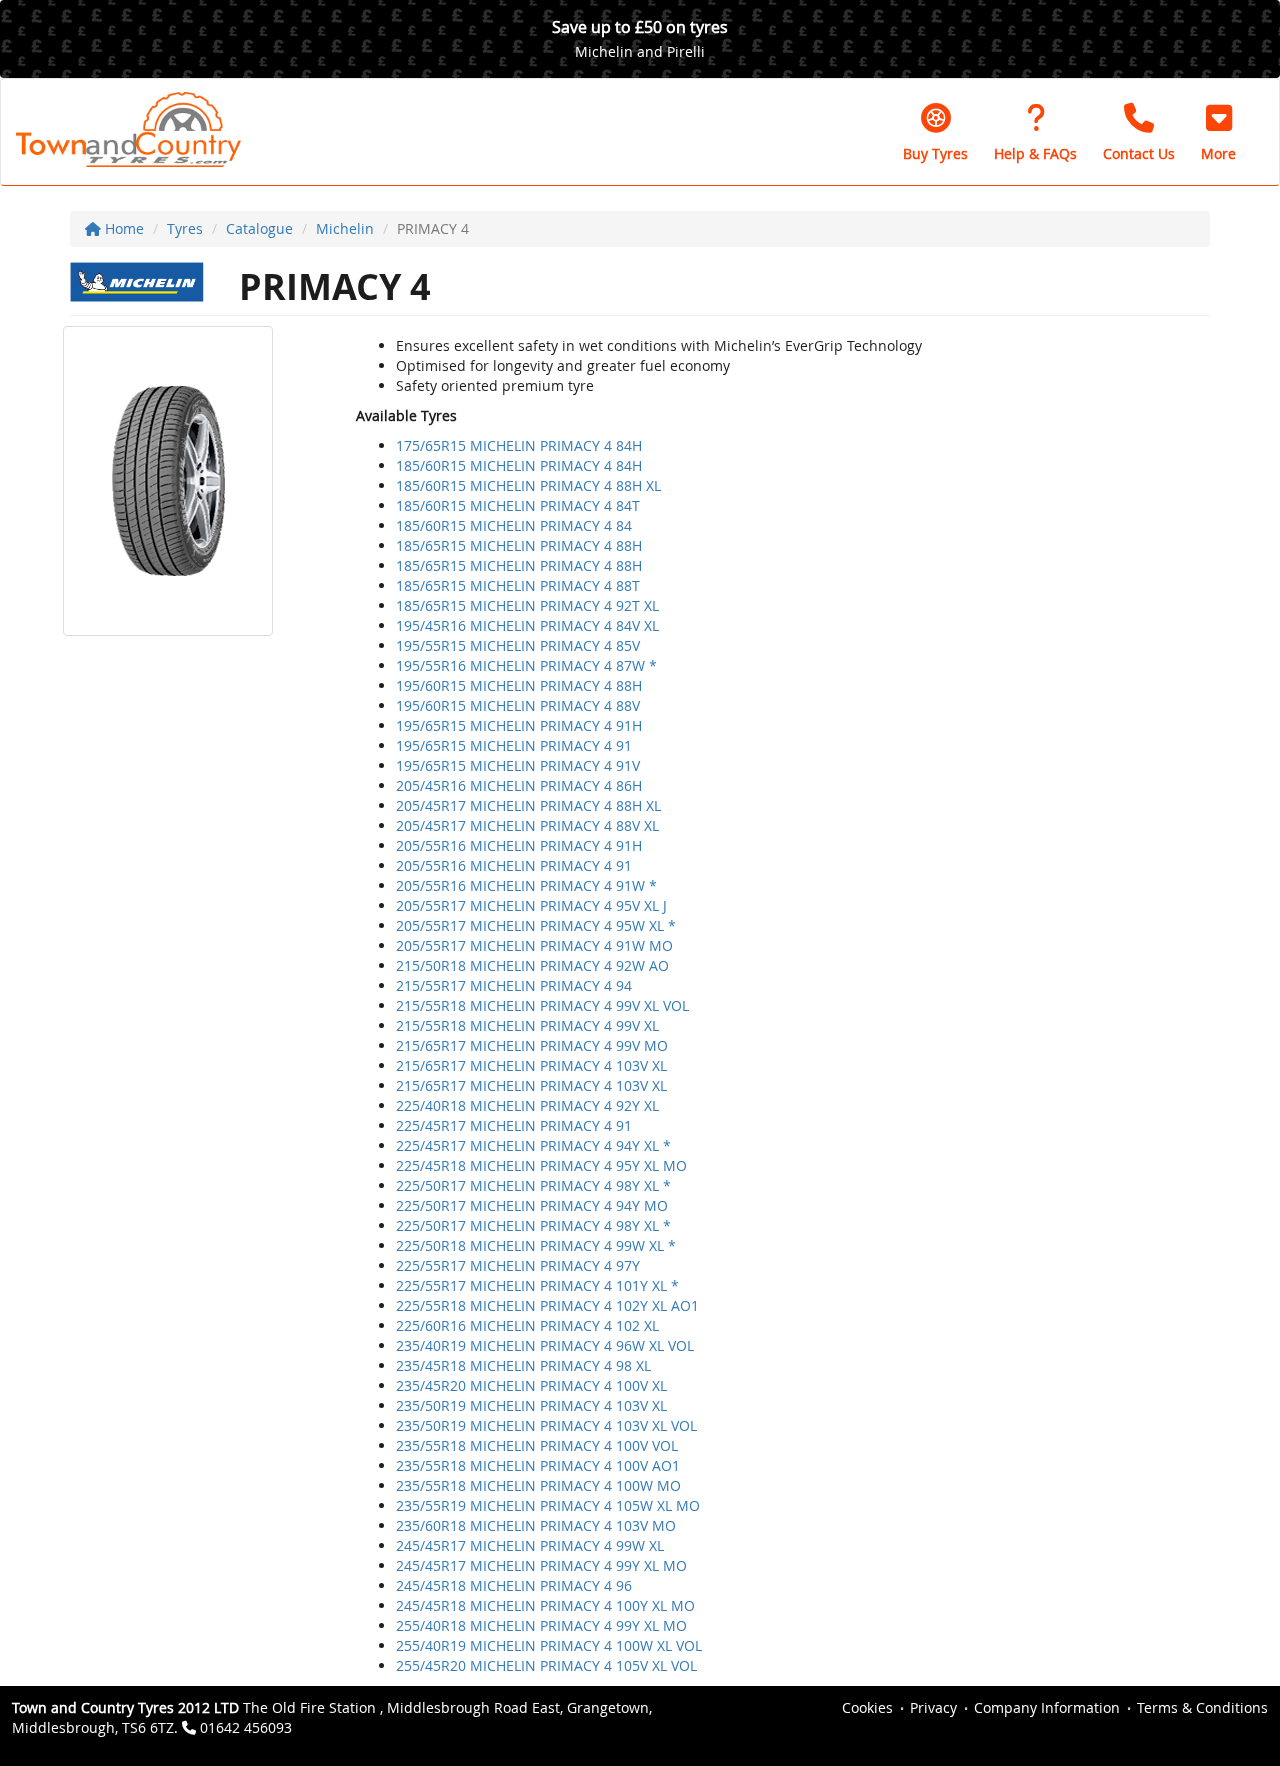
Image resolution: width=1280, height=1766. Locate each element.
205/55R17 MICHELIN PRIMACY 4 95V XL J (531, 905)
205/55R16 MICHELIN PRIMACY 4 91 (514, 865)
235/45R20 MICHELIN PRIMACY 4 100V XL (531, 1385)
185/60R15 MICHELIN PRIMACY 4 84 (514, 525)
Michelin (345, 228)
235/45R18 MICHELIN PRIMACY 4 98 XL (523, 1365)
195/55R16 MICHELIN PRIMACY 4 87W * (526, 665)
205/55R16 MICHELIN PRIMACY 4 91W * (526, 885)
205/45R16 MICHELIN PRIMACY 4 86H (519, 785)
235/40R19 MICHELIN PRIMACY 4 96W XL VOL (545, 1345)
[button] (1218, 132)
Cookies (867, 1707)
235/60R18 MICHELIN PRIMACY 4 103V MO (536, 1525)
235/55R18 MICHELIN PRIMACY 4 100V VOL (537, 1445)
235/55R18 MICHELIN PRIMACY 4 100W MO (538, 1485)
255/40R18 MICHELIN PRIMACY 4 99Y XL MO (541, 1625)
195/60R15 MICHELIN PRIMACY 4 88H (519, 685)
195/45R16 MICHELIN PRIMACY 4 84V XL (527, 625)
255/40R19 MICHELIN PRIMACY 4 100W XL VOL (549, 1645)
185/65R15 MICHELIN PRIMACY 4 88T (518, 585)
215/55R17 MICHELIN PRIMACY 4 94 (514, 985)
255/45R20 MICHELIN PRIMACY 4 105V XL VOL (546, 1665)
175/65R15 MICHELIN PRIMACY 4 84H (519, 445)
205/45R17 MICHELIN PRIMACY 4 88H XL (528, 805)
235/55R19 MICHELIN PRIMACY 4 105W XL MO (548, 1505)
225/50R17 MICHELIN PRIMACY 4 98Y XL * (533, 1185)
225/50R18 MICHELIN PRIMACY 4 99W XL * (536, 1245)
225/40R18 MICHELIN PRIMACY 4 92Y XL (527, 1105)
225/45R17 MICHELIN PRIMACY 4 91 (514, 1125)
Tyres (185, 228)
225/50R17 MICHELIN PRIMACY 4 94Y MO (532, 1205)
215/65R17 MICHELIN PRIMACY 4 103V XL (531, 1065)
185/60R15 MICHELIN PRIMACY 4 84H (519, 465)
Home (122, 228)
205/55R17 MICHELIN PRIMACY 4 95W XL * (536, 925)
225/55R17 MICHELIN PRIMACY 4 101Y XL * (537, 1285)
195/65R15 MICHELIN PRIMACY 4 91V (518, 765)
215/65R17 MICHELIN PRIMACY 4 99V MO (532, 1045)
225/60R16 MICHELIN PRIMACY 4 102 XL (527, 1325)
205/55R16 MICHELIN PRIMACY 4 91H (519, 845)
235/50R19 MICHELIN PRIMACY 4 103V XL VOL (546, 1425)
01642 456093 (246, 1727)
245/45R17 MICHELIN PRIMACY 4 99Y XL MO (541, 1565)
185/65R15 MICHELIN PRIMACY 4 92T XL (527, 605)
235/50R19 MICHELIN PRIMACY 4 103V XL (531, 1405)
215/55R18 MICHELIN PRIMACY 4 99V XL (527, 1025)
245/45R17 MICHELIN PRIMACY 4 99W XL (530, 1545)
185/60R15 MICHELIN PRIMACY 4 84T (518, 505)
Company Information (1047, 1707)
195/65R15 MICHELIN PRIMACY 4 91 (514, 745)
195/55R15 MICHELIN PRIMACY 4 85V (518, 645)
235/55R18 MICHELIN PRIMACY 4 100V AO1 (538, 1465)
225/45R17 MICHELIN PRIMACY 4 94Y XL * (533, 1145)
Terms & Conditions (1202, 1707)
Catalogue (259, 228)
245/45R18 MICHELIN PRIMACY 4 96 (514, 1585)
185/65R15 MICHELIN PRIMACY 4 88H (519, 545)
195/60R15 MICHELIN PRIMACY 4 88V (518, 705)
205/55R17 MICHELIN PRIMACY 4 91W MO (534, 945)
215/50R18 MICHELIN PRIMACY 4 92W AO (532, 965)
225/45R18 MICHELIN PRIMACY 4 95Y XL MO (541, 1165)
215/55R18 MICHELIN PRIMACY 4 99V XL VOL (542, 1005)
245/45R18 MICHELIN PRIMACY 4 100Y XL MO (545, 1605)
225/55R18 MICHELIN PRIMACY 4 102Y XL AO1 (547, 1305)
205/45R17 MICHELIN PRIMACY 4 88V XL (527, 825)
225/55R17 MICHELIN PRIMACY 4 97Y (518, 1265)
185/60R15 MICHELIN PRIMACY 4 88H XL (528, 485)
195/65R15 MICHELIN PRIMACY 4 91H (519, 725)
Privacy (933, 1707)
